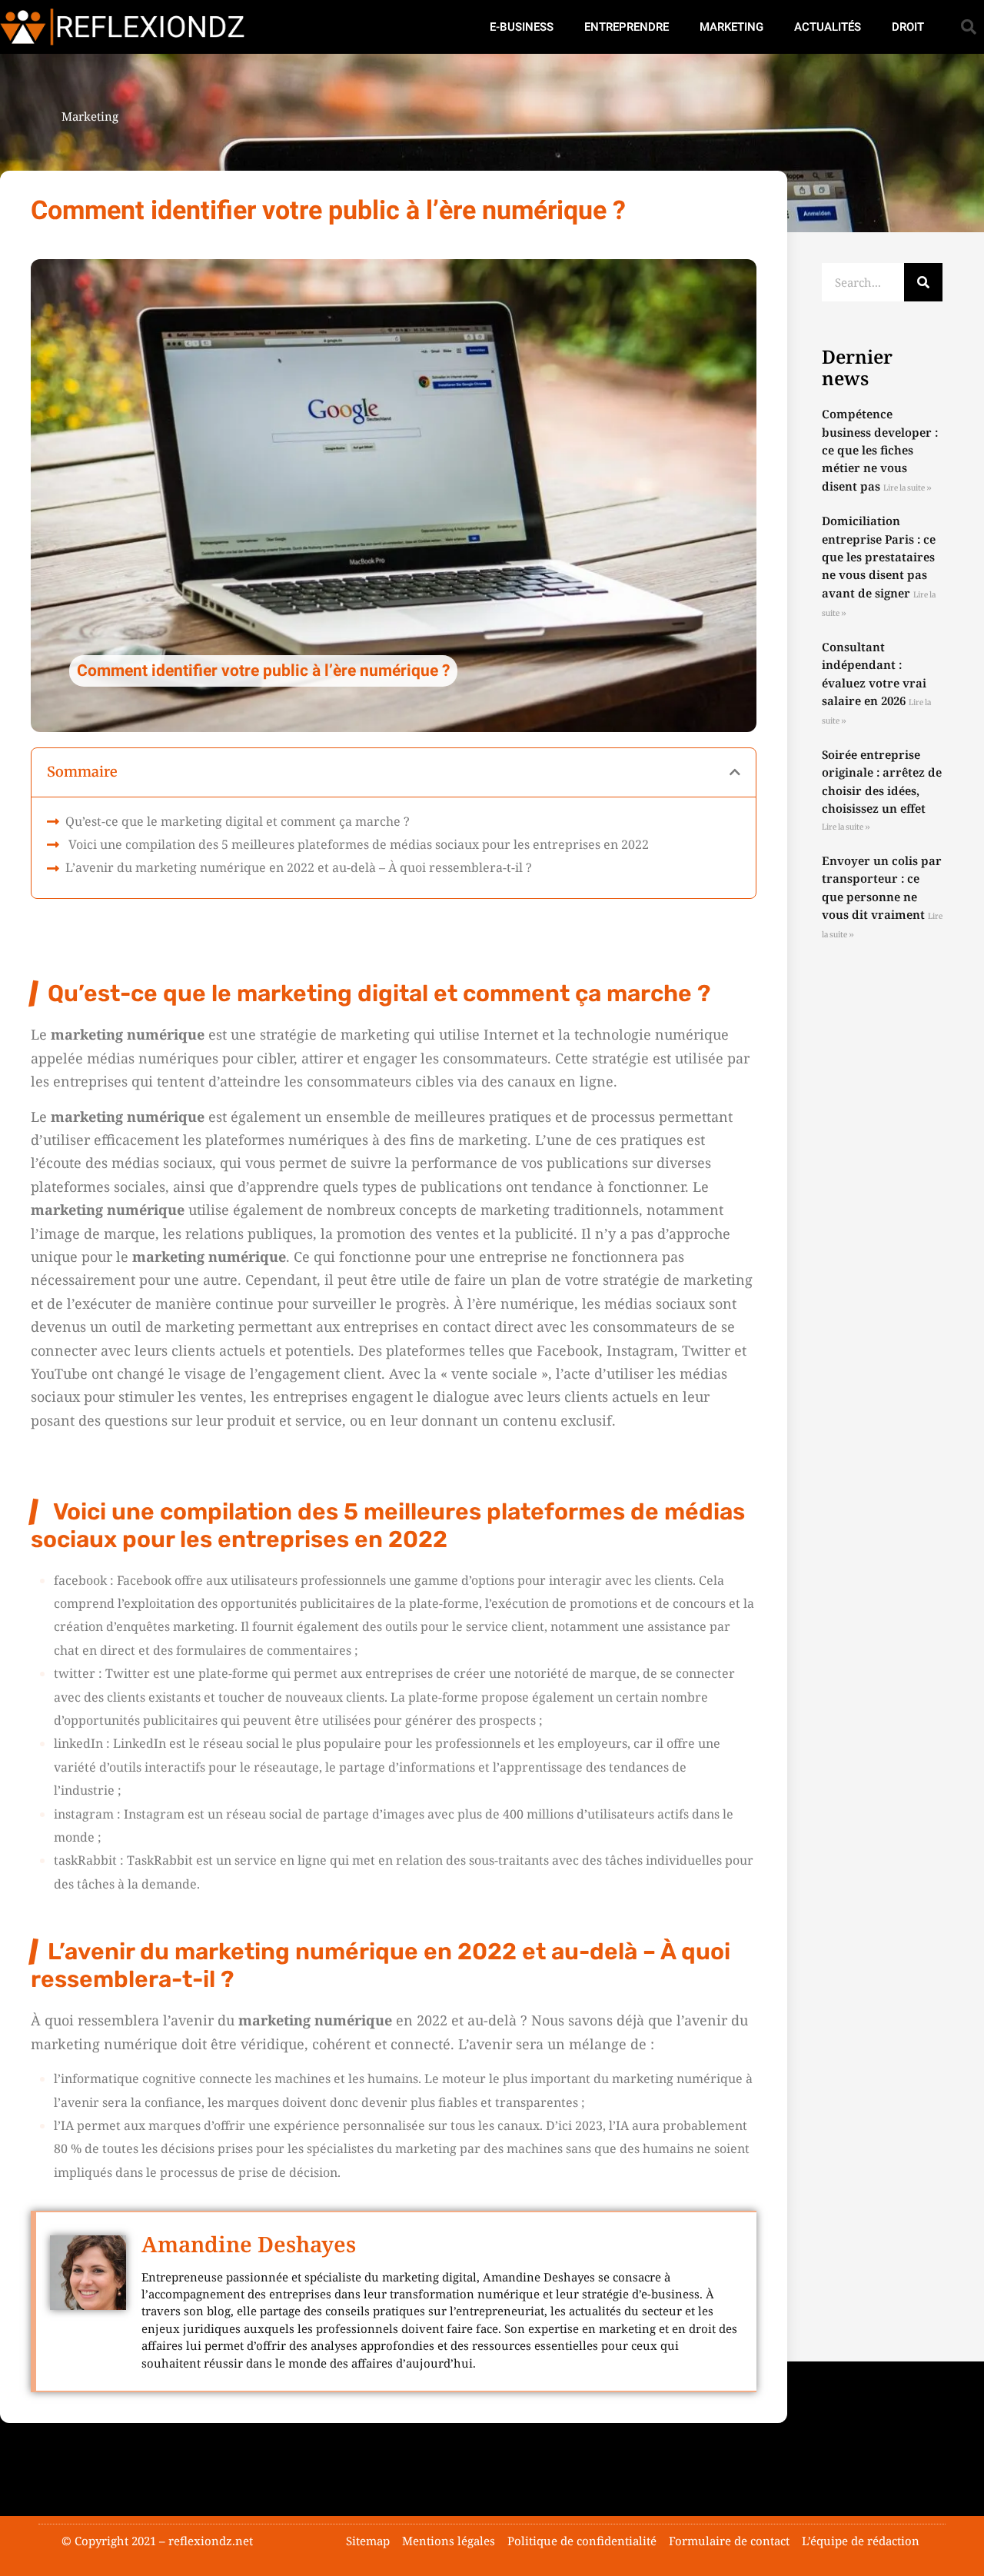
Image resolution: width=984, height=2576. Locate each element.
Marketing (731, 27)
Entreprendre (627, 27)
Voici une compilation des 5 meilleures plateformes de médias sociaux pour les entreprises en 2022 (359, 844)
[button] (969, 27)
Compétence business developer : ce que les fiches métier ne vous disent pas (880, 450)
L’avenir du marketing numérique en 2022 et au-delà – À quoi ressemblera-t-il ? (299, 867)
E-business (522, 27)
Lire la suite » (908, 488)
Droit (908, 27)
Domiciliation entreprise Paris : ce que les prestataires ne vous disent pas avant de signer (879, 557)
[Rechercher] (923, 282)
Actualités (828, 27)
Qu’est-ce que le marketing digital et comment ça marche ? (238, 821)
